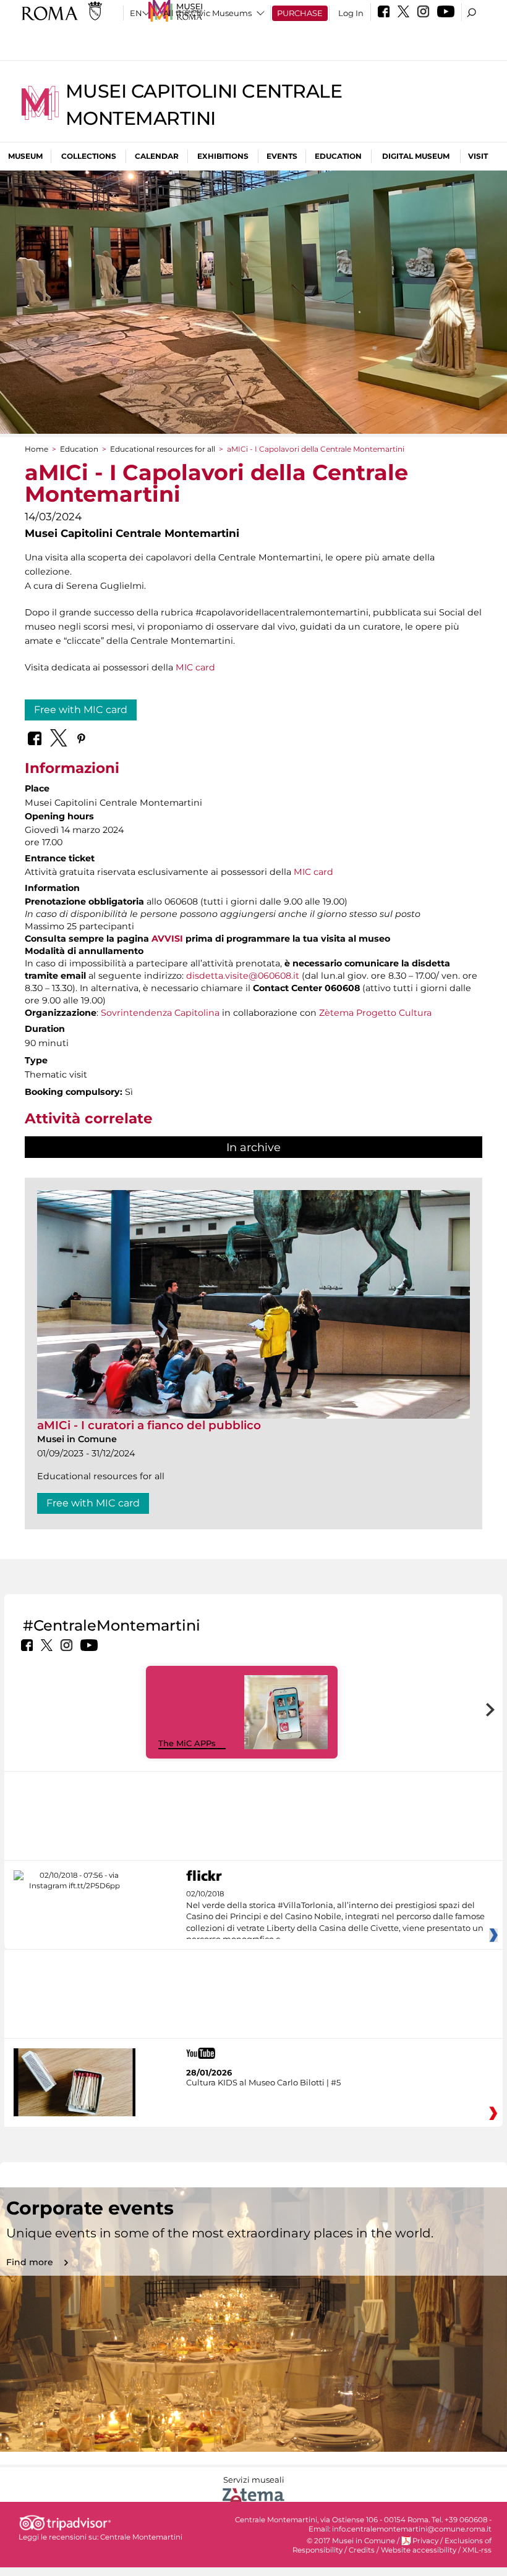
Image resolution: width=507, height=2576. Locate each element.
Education (338, 156)
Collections (89, 156)
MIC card (195, 667)
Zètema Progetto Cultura (375, 1013)
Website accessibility (419, 2550)
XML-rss (477, 2550)
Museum (25, 156)
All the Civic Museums (207, 13)
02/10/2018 (335, 1917)
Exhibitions (223, 156)
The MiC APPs (187, 1743)
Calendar (157, 156)
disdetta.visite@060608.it (243, 976)
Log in (351, 13)
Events (282, 156)
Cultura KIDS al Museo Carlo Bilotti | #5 (263, 2082)
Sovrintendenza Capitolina (160, 1013)
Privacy (425, 2541)
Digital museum (416, 156)
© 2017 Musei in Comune (351, 2541)
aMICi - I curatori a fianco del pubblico (149, 1425)
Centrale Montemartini (141, 2537)
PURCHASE (300, 13)
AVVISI (167, 939)
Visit (478, 156)
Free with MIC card (81, 710)
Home (36, 449)
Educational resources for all (163, 449)
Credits (362, 2550)
